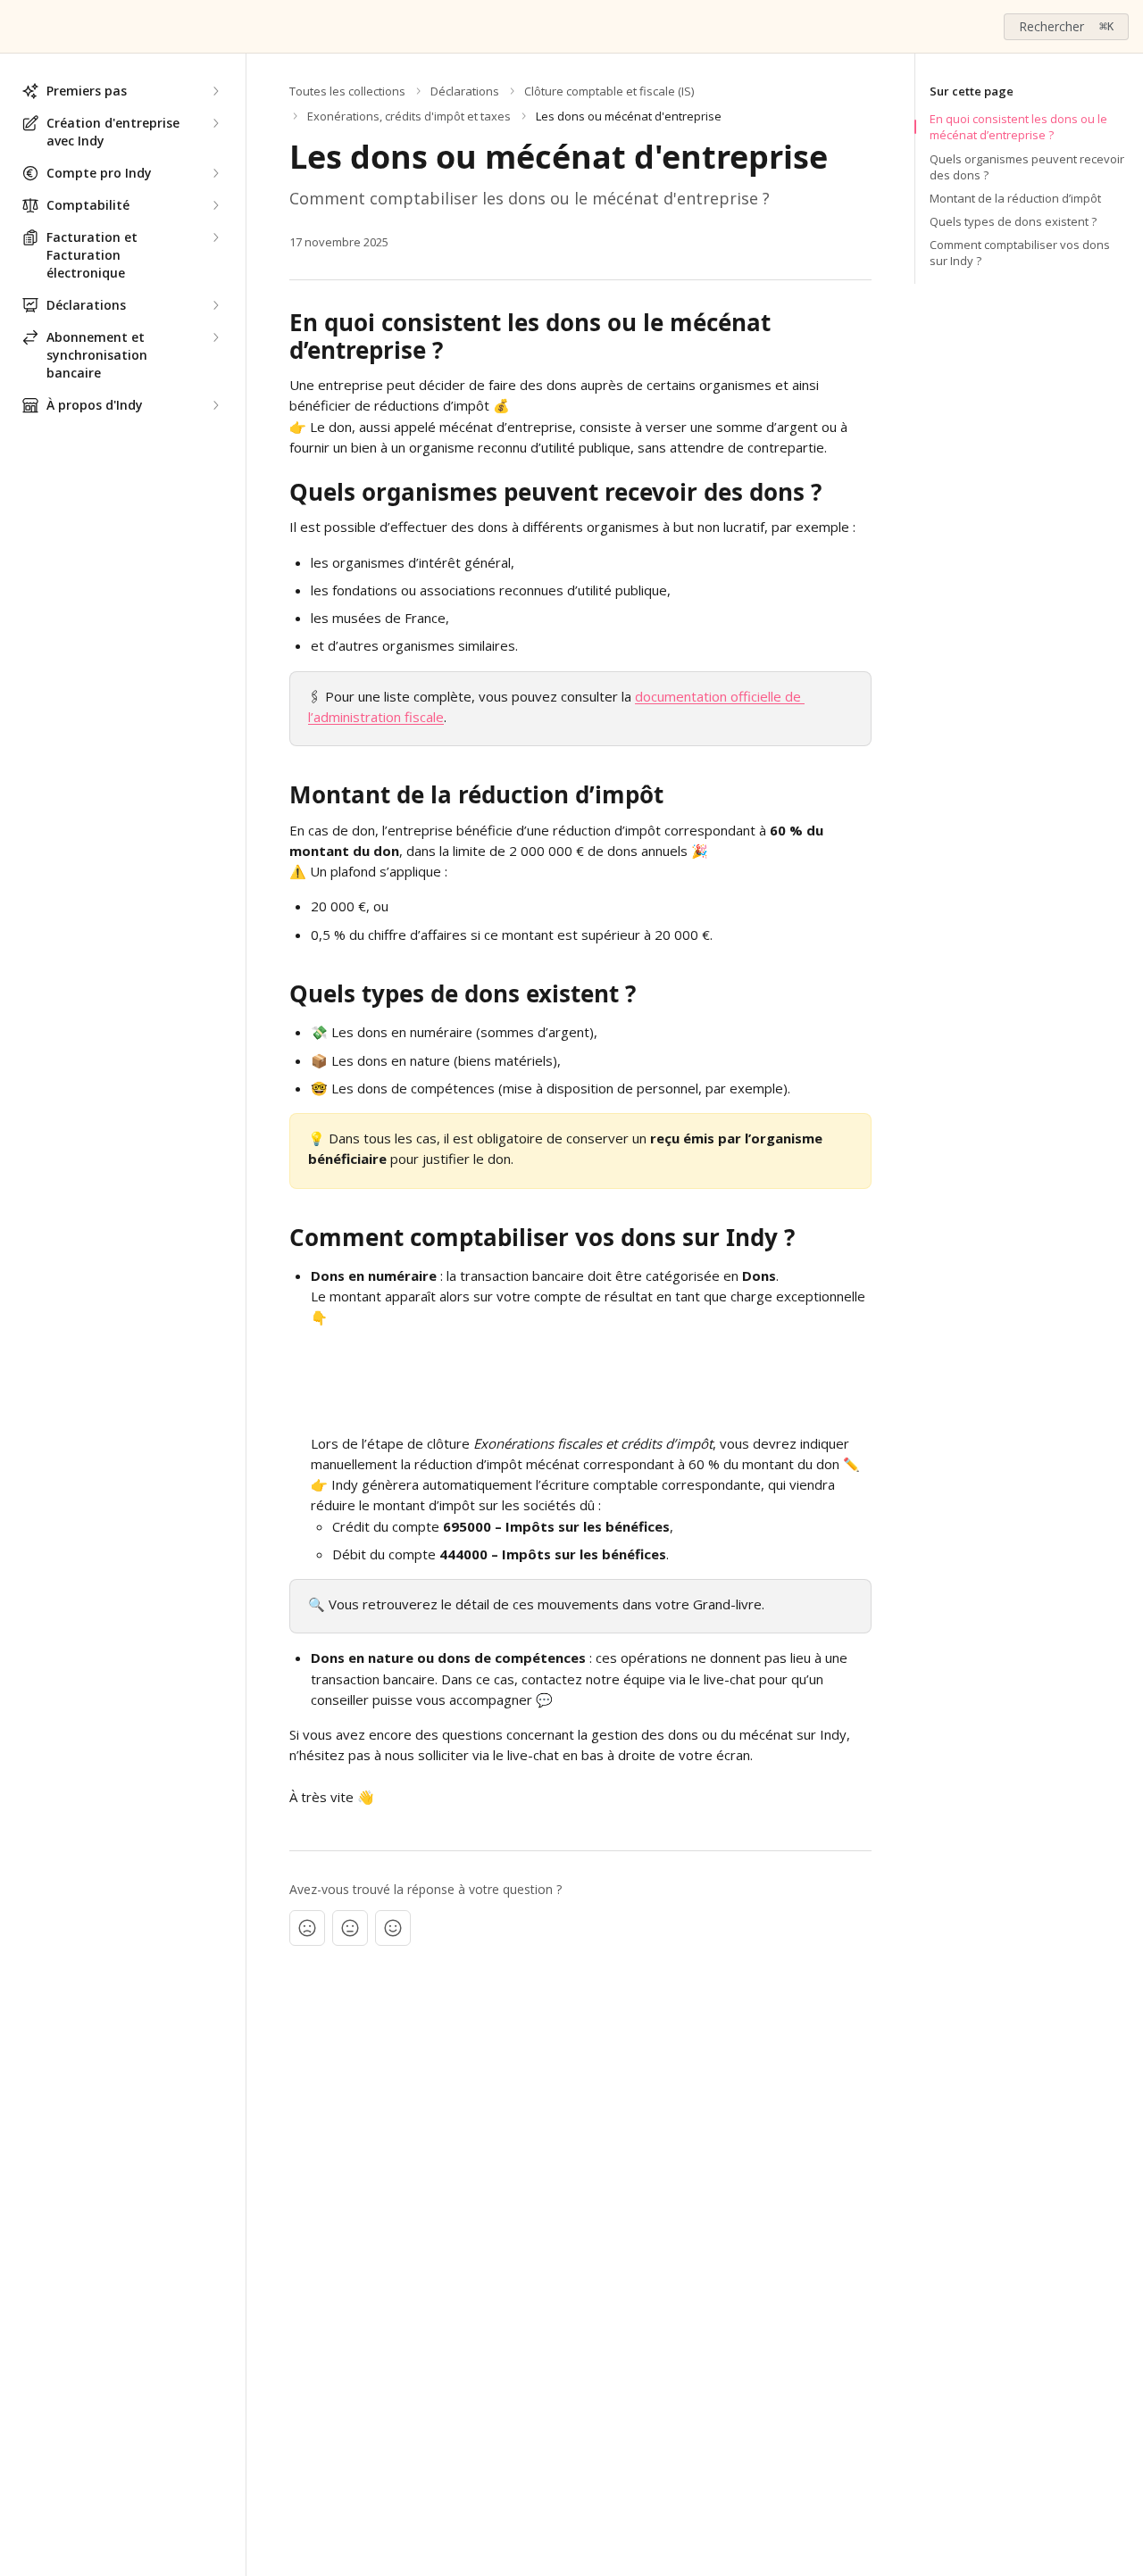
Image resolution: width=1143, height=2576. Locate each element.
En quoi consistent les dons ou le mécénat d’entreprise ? (1018, 127)
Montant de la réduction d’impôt (1015, 198)
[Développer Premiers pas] (215, 91)
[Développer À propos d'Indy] (215, 405)
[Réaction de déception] (307, 1928)
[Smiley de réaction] (393, 1928)
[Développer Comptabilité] (215, 205)
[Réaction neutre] (350, 1928)
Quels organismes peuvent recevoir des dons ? (1027, 167)
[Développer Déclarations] (215, 305)
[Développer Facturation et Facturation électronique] (215, 237)
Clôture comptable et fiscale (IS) (609, 91)
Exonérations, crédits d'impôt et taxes (409, 116)
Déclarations (465, 91)
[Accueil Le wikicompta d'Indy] (18, 27)
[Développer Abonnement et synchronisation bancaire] (215, 337)
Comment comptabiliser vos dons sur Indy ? (1020, 253)
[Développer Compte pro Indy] (215, 173)
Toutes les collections (347, 91)
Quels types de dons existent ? (1013, 221)
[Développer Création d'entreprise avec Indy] (215, 123)
